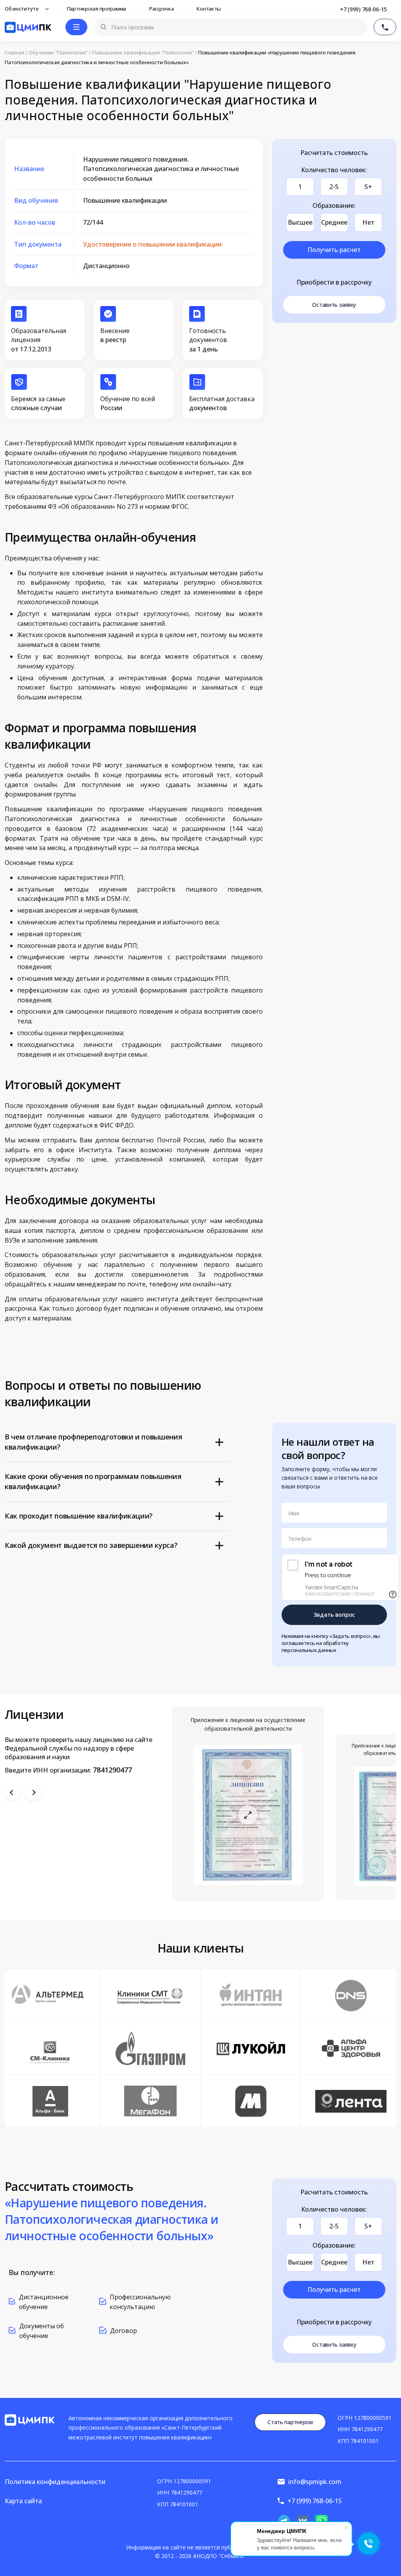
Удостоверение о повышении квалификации (152, 244)
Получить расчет (334, 250)
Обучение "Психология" (58, 53)
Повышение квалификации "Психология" (143, 53)
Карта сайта (23, 2501)
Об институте (22, 9)
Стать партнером (290, 2422)
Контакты (209, 9)
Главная (14, 53)
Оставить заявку (334, 305)
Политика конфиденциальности (55, 2482)
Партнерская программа (97, 9)
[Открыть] (248, 1815)
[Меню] (76, 27)
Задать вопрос (334, 1615)
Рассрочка (162, 9)
